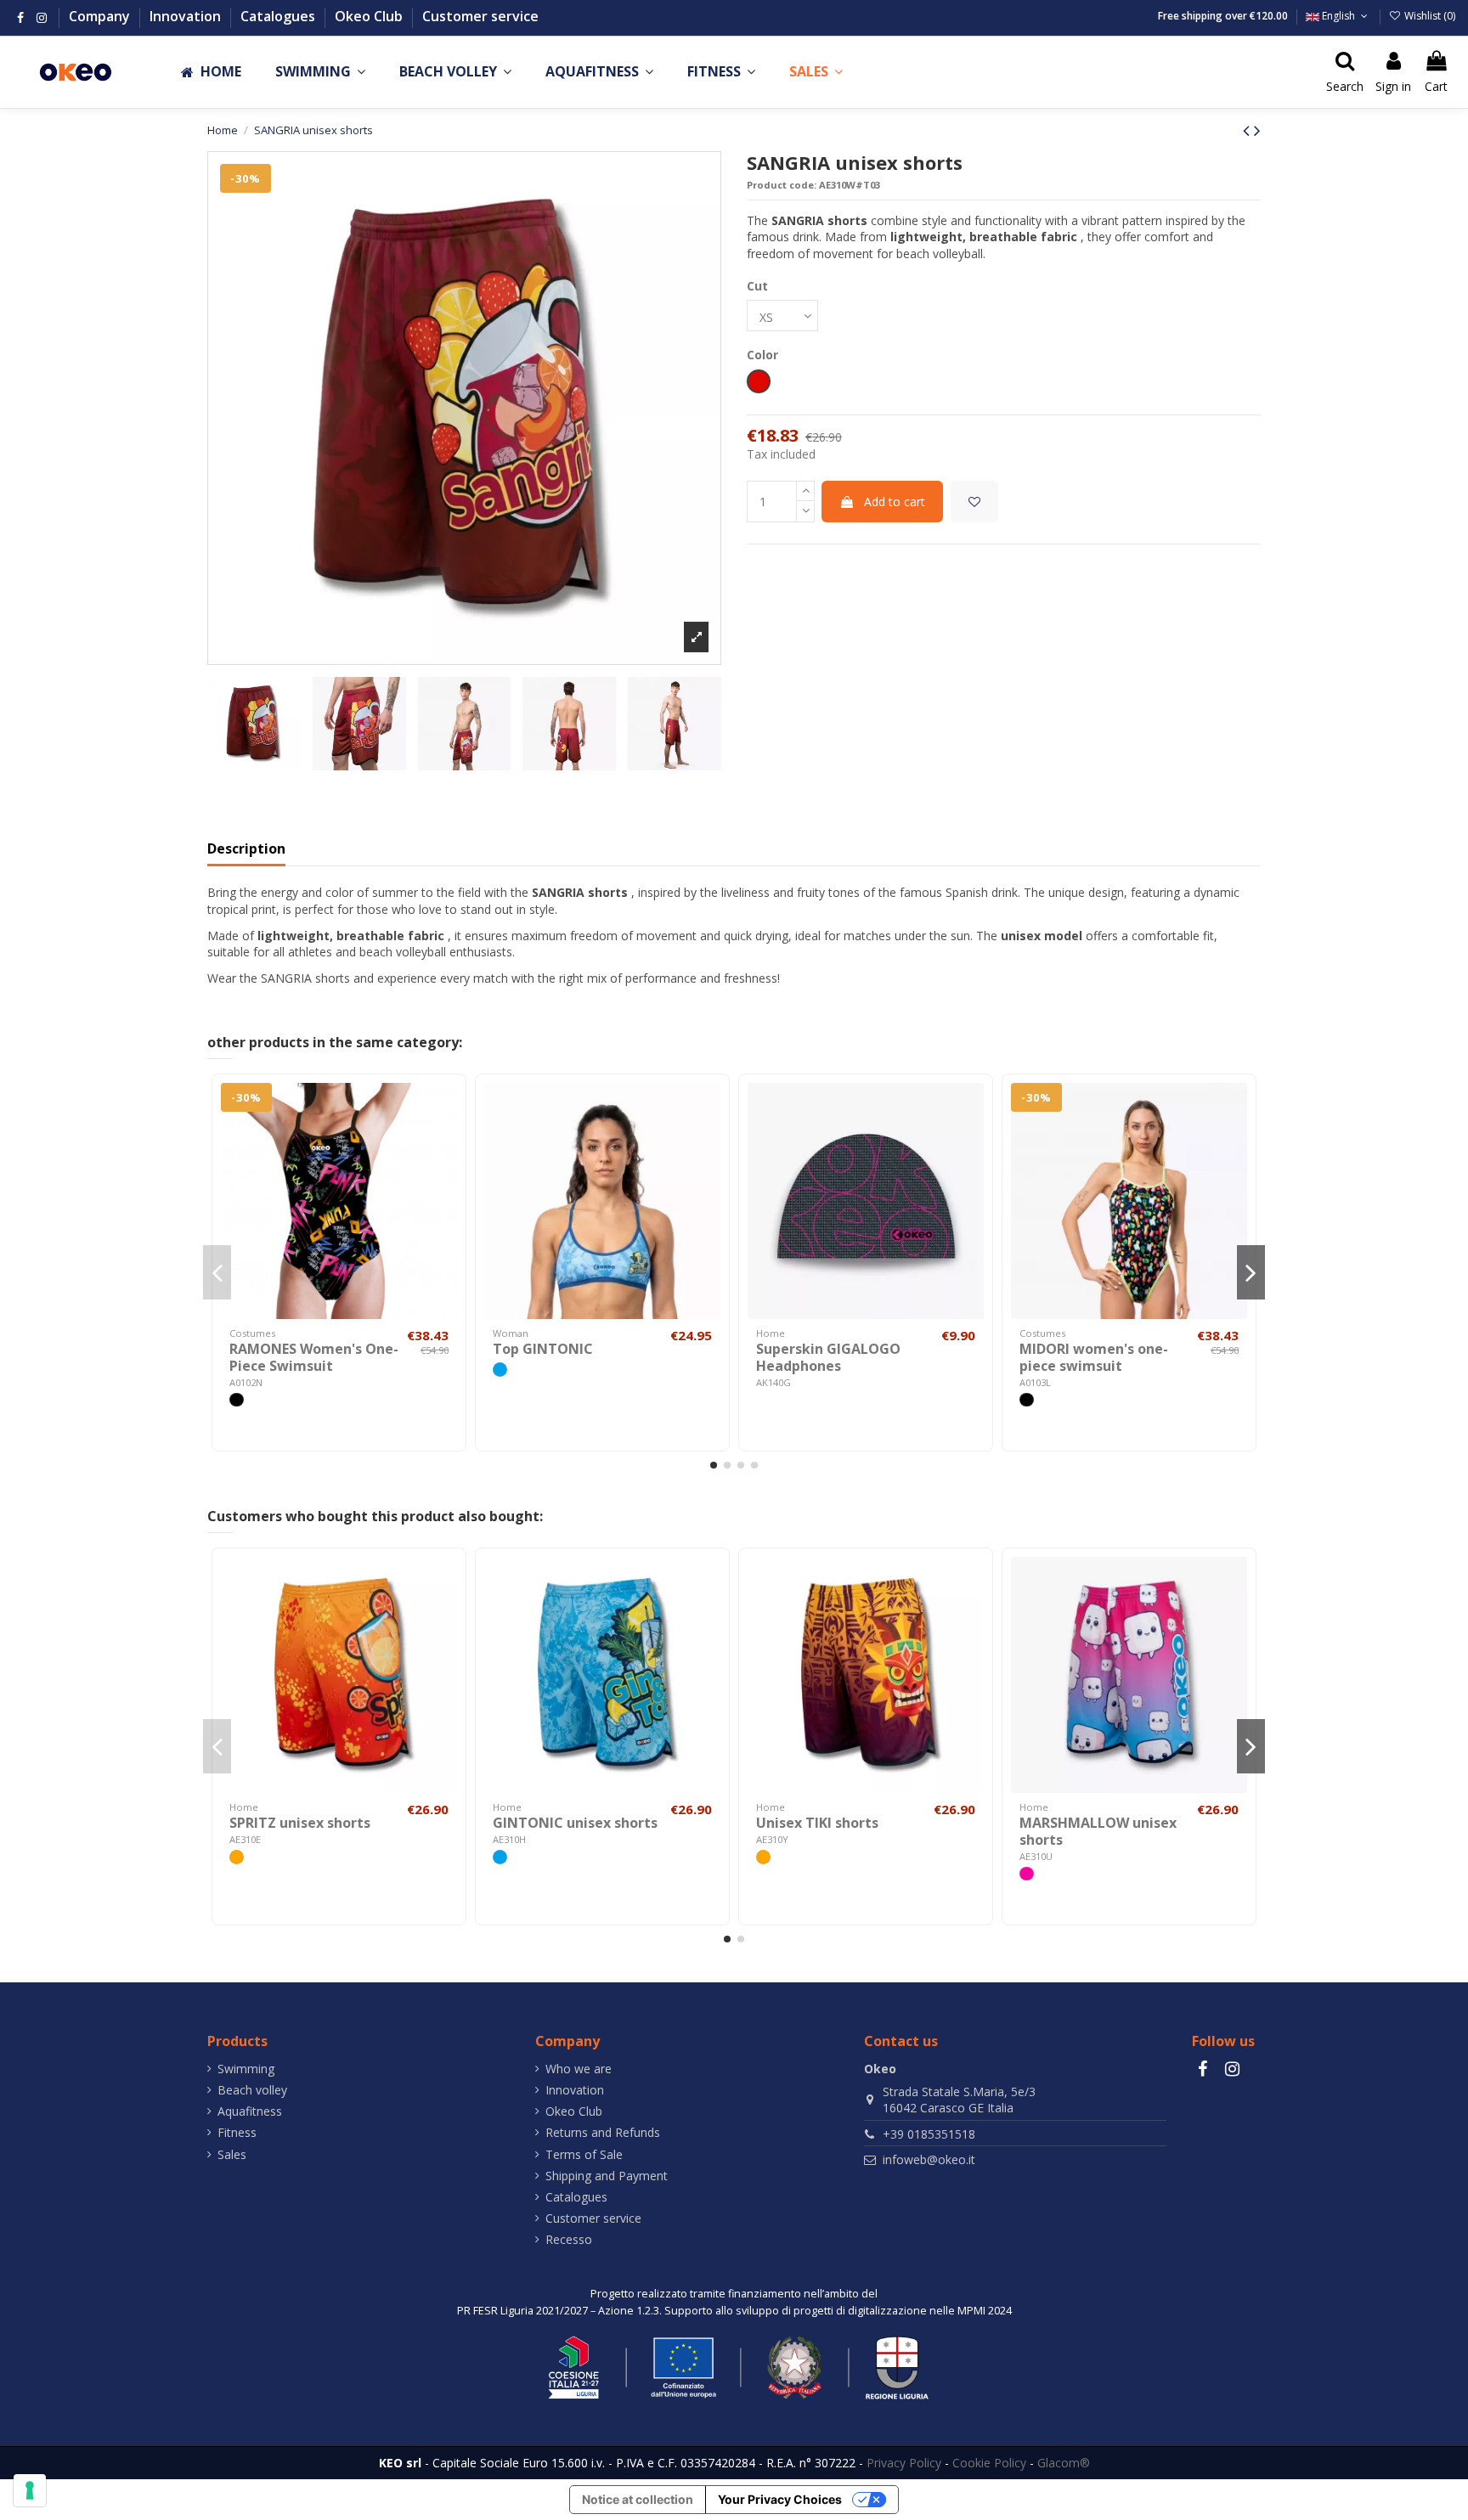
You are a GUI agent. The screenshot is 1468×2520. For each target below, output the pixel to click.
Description (246, 849)
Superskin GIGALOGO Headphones (828, 1357)
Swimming (246, 2069)
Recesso (569, 2239)
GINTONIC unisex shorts (575, 1823)
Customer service (480, 16)
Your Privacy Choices (780, 2499)
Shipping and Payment (607, 2176)
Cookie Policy (989, 2463)
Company (101, 16)
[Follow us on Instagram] (42, 17)
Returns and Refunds (603, 2132)
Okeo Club (370, 16)
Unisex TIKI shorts (817, 1823)
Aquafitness (250, 2111)
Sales (232, 2154)
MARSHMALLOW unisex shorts (1098, 1831)
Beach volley (252, 2090)
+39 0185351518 (929, 2134)
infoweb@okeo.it (929, 2159)
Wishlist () (1428, 16)
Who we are (579, 2069)
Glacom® (1064, 2463)
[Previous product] (1248, 130)
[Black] (237, 1400)
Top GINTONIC (543, 1349)
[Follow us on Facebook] (20, 17)
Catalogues (279, 16)
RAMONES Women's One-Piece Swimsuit (314, 1357)
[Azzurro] (500, 1370)
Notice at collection (638, 2499)
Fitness (237, 2132)
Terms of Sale (584, 2154)
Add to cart (895, 502)
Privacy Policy (904, 2463)
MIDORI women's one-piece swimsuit (1094, 1357)
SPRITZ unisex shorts (300, 1823)
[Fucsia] (1027, 1874)
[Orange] (237, 1857)
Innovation (187, 16)
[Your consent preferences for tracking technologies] (30, 2490)
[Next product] (1257, 130)
